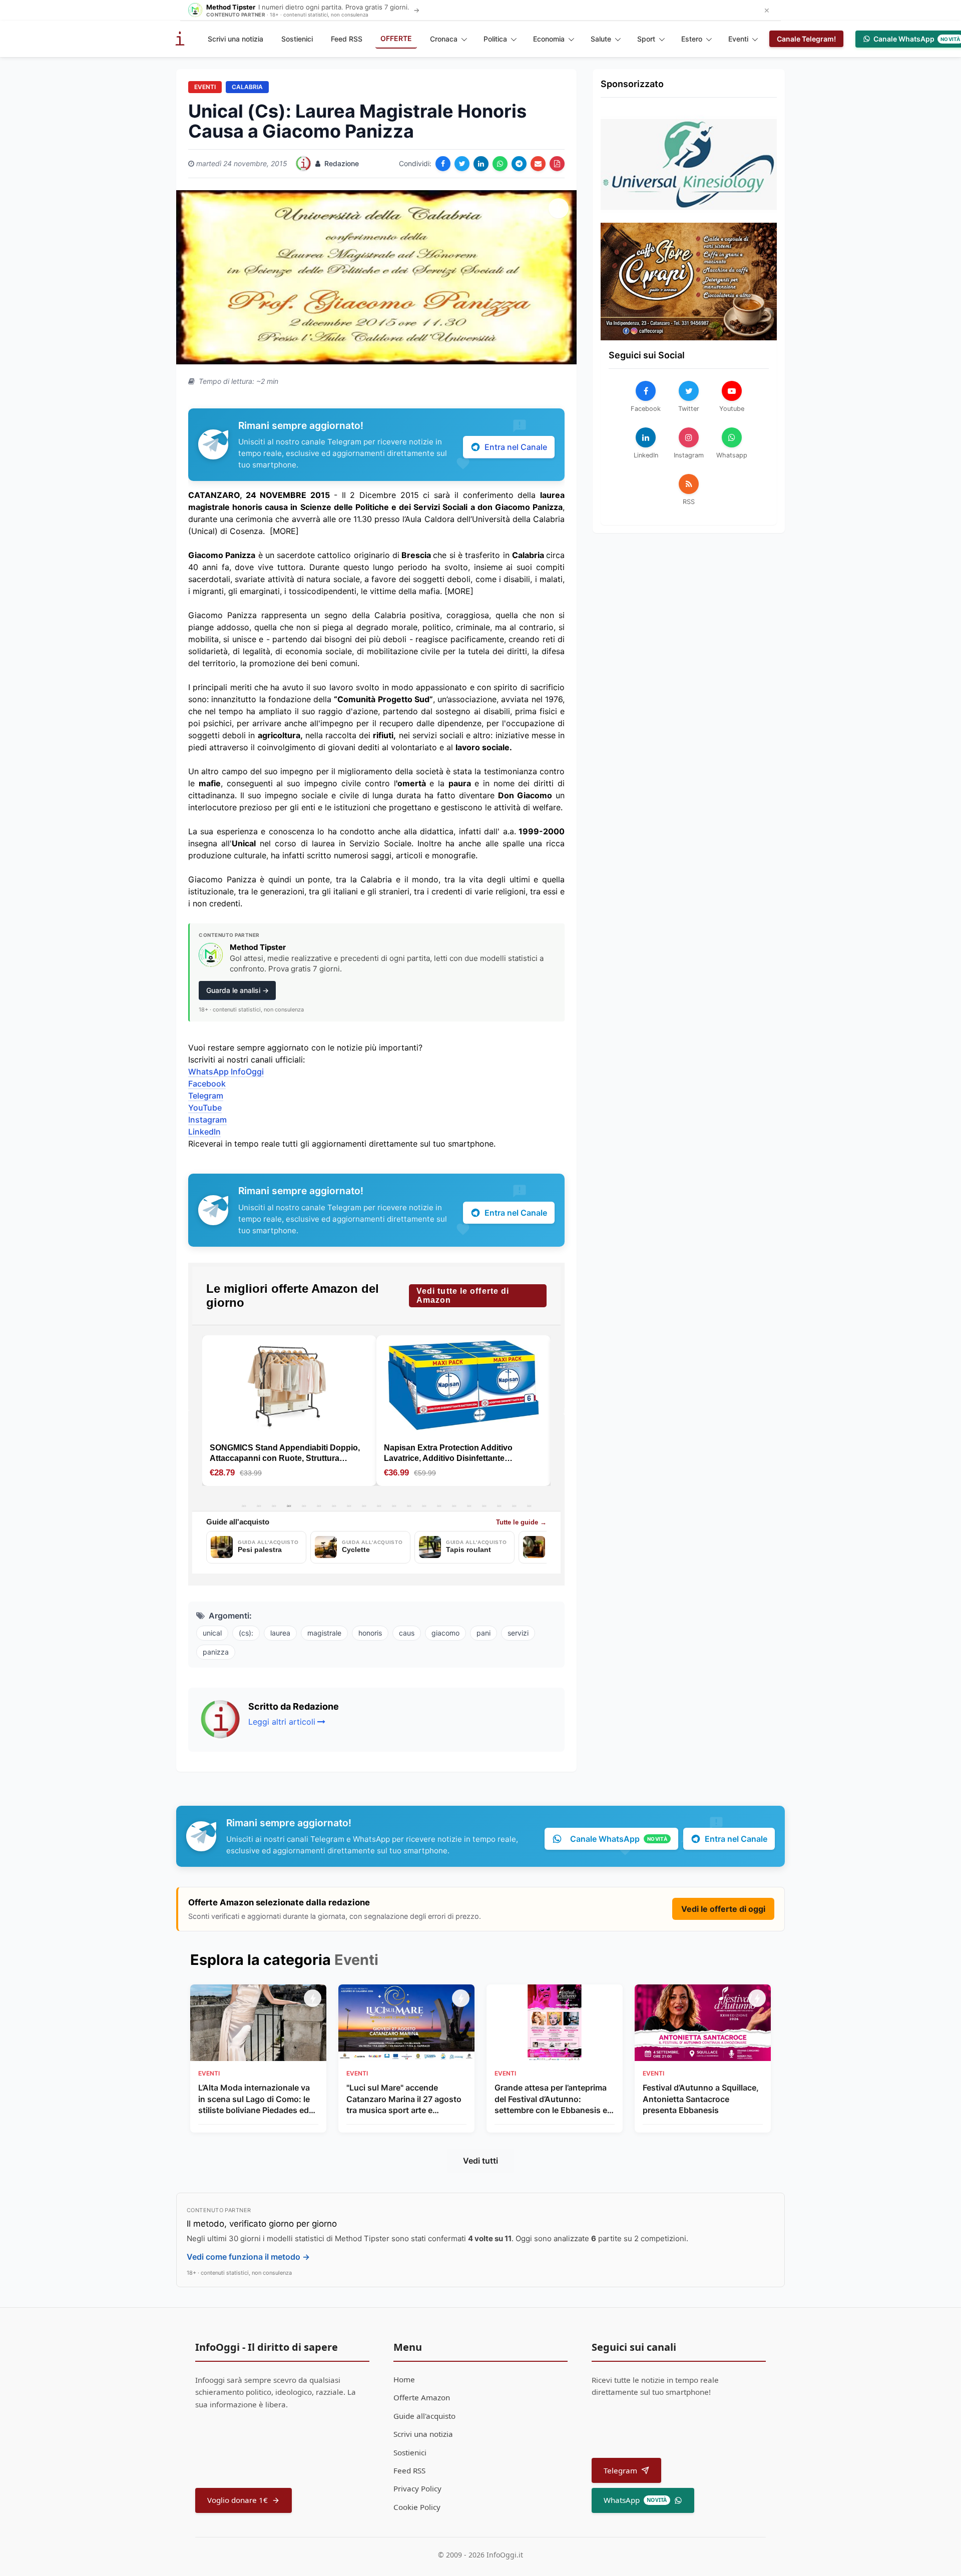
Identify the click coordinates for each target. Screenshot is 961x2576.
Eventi (738, 39)
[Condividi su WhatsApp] (500, 164)
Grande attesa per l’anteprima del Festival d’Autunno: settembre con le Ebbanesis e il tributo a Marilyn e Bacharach (554, 2099)
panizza (216, 1652)
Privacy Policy (417, 2488)
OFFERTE (396, 38)
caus (407, 1633)
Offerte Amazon (422, 2397)
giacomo (445, 1633)
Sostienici (297, 39)
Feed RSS (347, 39)
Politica (495, 39)
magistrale (324, 1633)
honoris (370, 1633)
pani (484, 1633)
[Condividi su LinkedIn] (481, 164)
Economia (549, 39)
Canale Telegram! (806, 39)
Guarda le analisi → (237, 990)
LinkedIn (204, 1132)
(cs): (246, 1633)
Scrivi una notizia (235, 39)
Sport (646, 39)
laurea (280, 1633)
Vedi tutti (480, 2161)
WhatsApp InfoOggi (226, 1072)
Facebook (207, 1084)
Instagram (207, 1120)
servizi (518, 1633)
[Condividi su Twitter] (462, 164)
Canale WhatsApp (619, 1839)
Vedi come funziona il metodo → (248, 2257)
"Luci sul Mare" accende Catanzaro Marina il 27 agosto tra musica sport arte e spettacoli (404, 2099)
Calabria (247, 87)
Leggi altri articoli (282, 1722)
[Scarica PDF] (557, 164)
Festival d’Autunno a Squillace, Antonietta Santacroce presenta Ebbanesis (701, 2099)
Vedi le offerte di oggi (723, 1909)
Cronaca (444, 39)
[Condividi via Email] (538, 164)
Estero (692, 39)
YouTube (205, 1108)
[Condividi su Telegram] (519, 164)
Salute (601, 39)
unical (212, 1633)
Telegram (206, 1096)
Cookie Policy (417, 2507)
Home (404, 2379)
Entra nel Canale (516, 447)
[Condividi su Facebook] (443, 164)
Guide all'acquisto (424, 2416)
